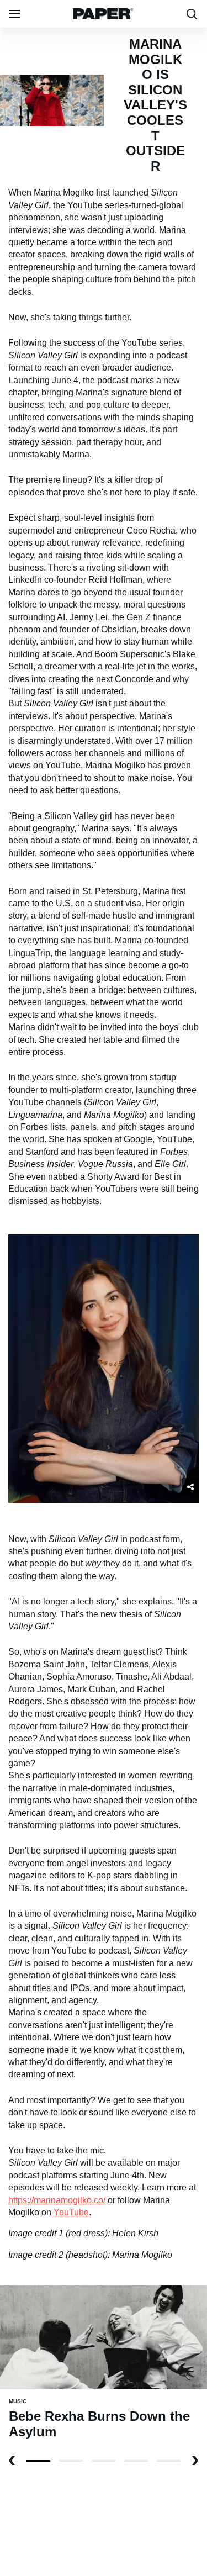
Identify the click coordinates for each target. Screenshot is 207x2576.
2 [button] (104, 2461)
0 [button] (38, 2461)
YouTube (71, 2212)
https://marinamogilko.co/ (57, 2200)
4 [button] (169, 2461)
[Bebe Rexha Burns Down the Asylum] (104, 2337)
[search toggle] (192, 14)
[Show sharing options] (190, 1486)
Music (18, 2401)
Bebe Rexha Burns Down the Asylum (99, 2424)
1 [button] (71, 2461)
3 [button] (136, 2461)
